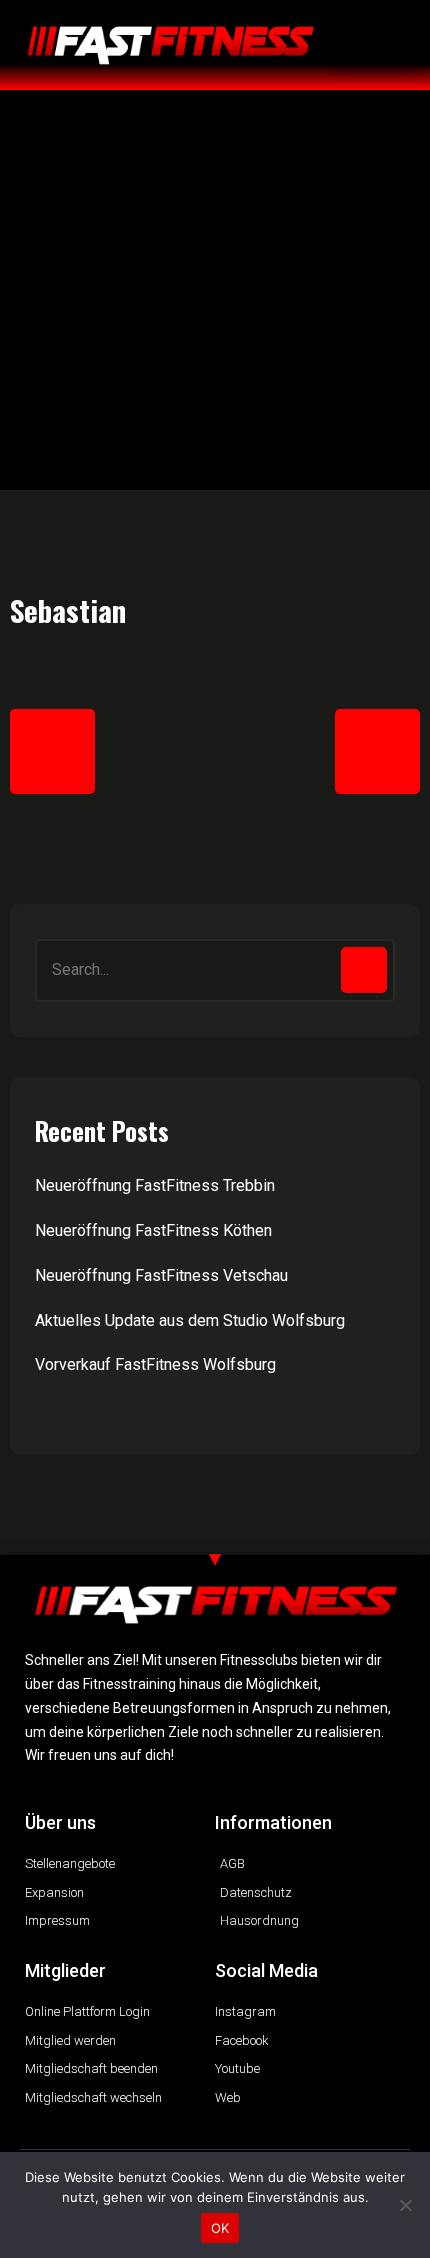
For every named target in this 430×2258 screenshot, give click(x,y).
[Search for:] (215, 970)
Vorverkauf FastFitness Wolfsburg (155, 1364)
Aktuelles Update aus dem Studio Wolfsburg (190, 1320)
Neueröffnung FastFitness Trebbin (155, 1185)
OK (220, 2228)
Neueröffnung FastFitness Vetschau (161, 1275)
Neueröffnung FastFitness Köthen (153, 1230)
